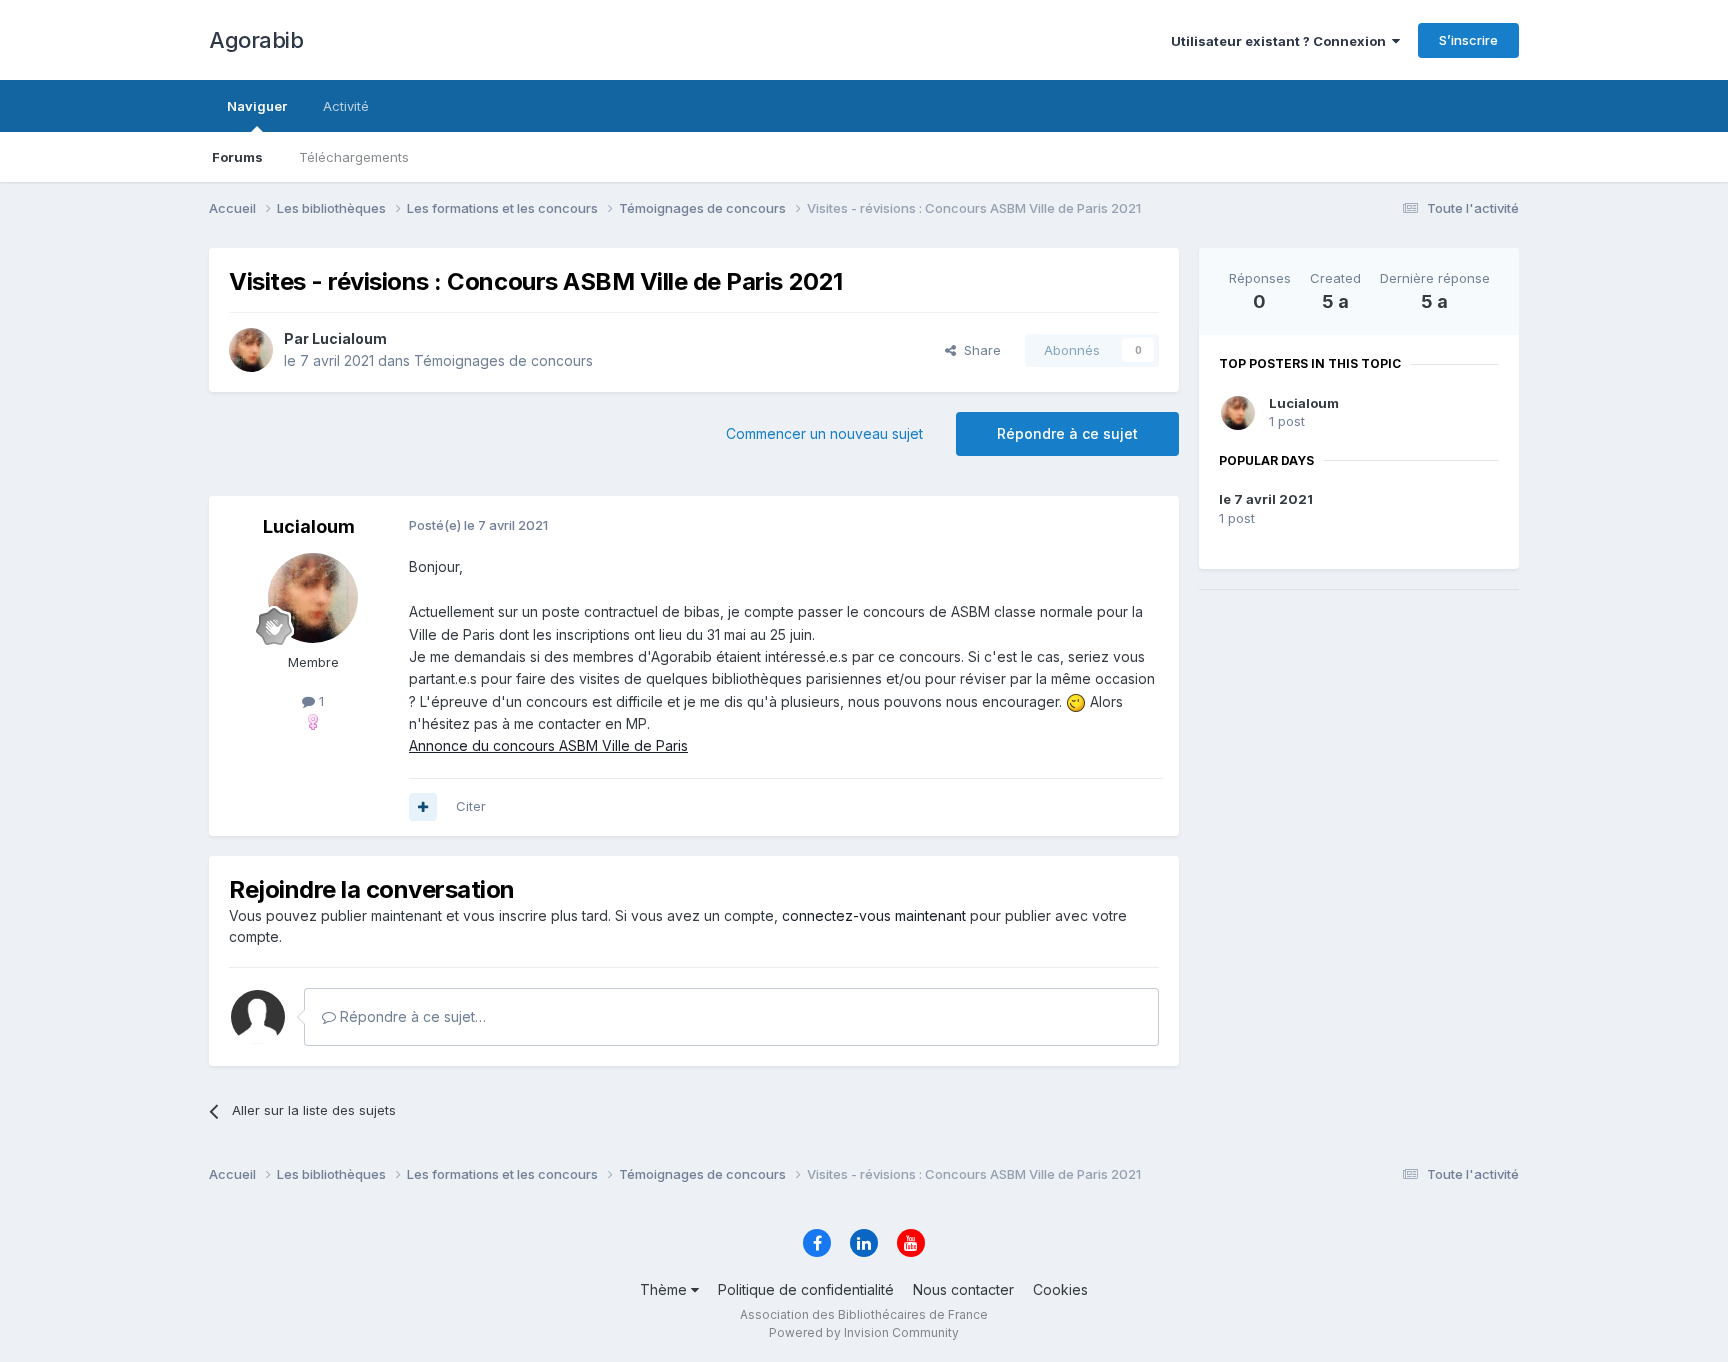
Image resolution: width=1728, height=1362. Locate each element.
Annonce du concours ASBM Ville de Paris (548, 745)
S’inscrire (1468, 40)
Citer (471, 806)
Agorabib (256, 40)
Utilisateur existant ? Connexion (1281, 41)
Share (978, 350)
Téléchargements (354, 157)
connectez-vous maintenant (874, 915)
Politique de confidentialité (806, 1289)
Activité (346, 106)
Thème (665, 1289)
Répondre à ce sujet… (411, 1016)
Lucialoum (1304, 403)
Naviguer (257, 106)
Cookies (1060, 1289)
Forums (237, 157)
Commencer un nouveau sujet (824, 433)
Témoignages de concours (503, 360)
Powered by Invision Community (864, 1332)
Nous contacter (963, 1289)
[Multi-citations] (423, 807)
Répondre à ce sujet (1067, 433)
